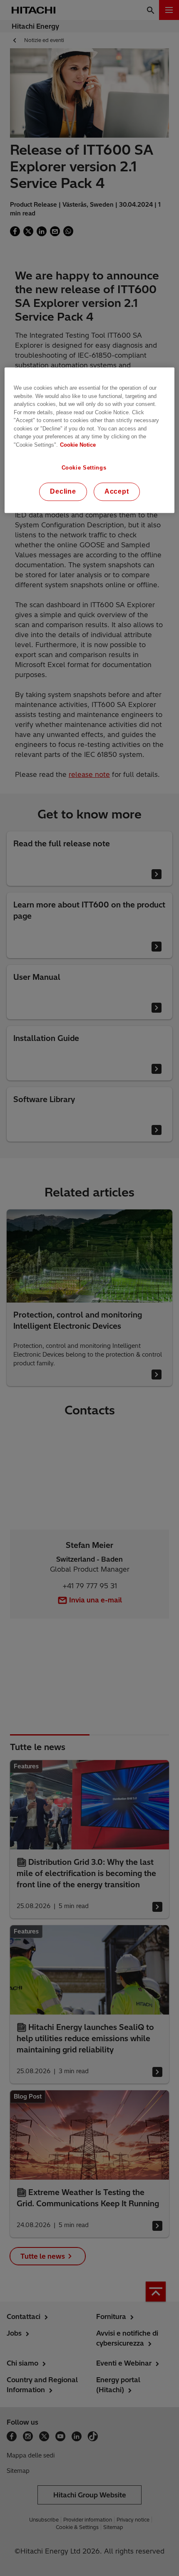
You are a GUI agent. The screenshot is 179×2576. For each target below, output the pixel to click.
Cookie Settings (84, 468)
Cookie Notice (78, 445)
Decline (63, 492)
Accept (117, 492)
